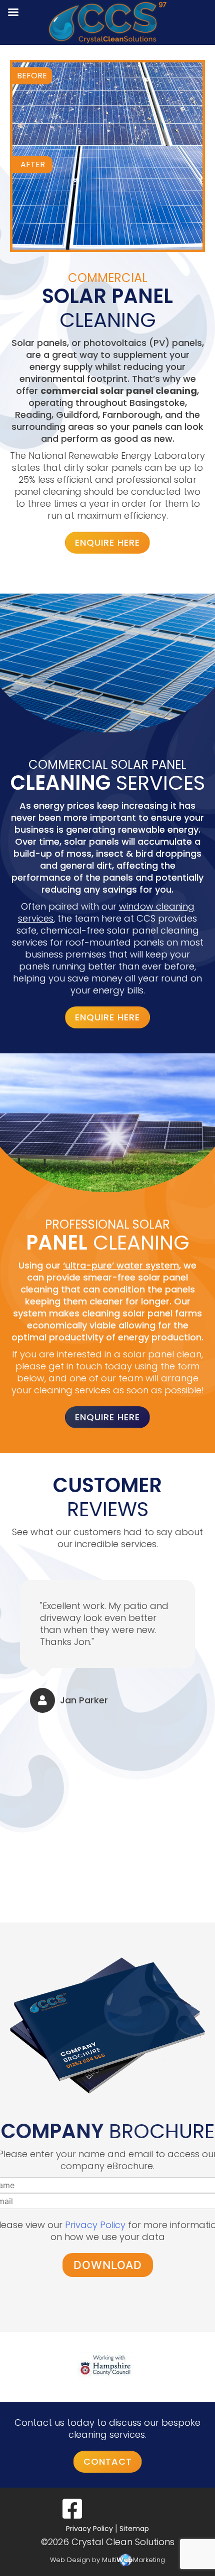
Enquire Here (107, 542)
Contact (108, 2461)
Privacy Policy (95, 2225)
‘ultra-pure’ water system (121, 1265)
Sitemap (134, 2529)
